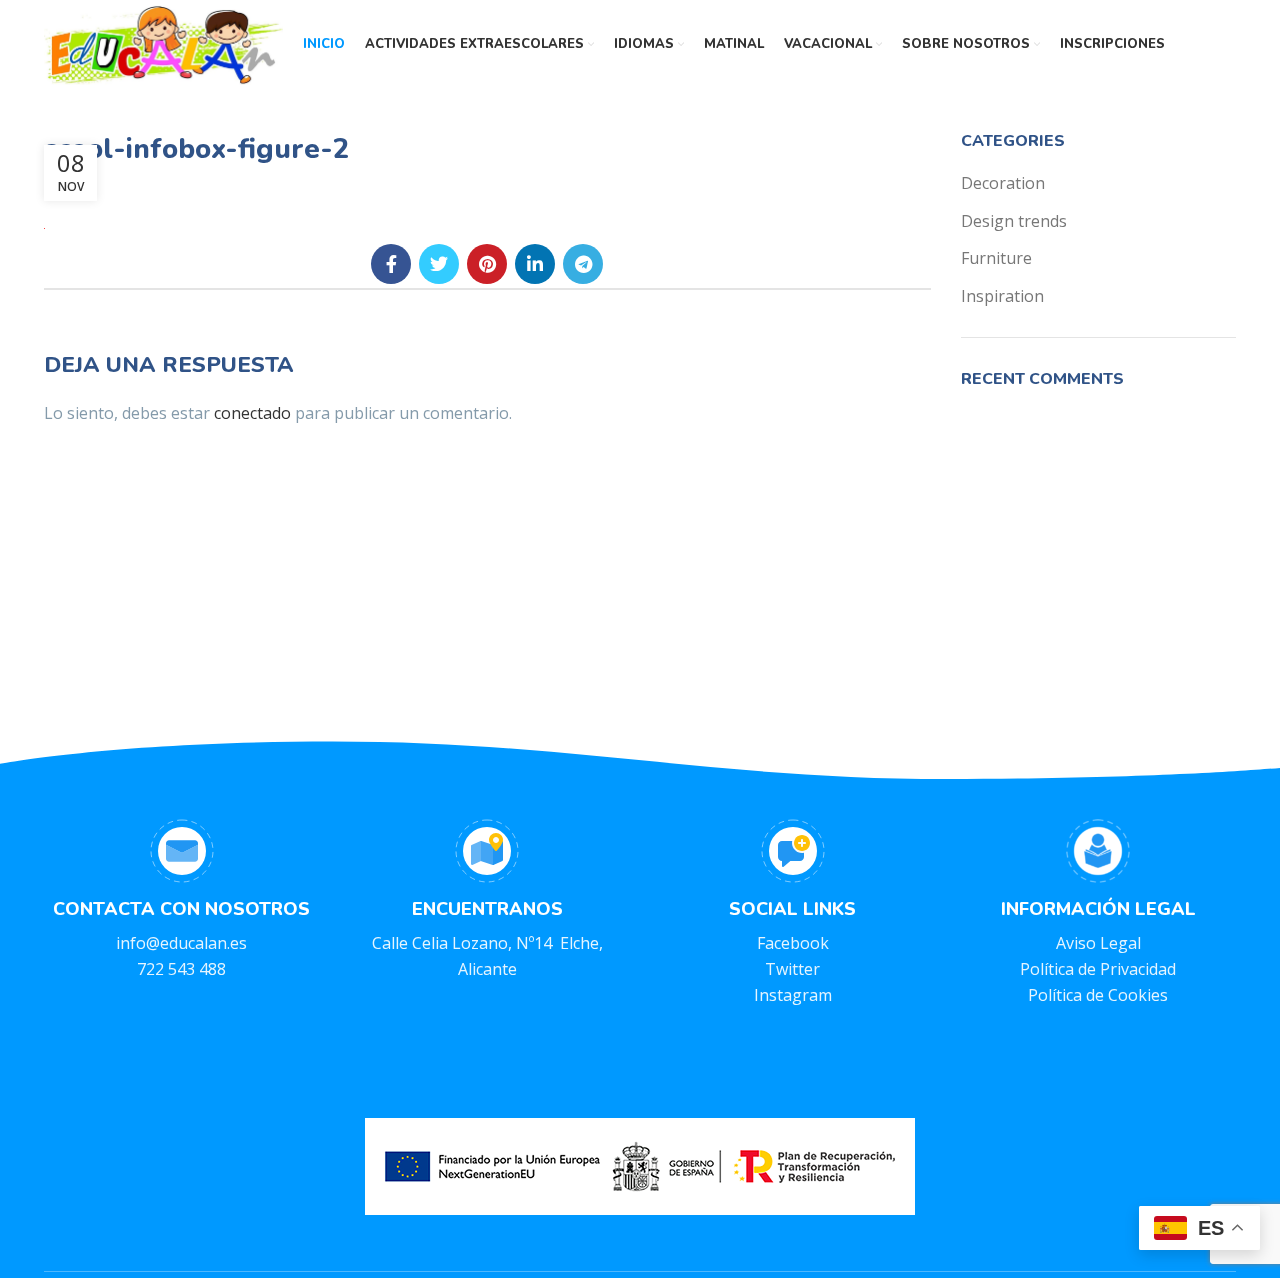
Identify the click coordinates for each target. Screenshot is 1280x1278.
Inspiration (1002, 296)
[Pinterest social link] (487, 264)
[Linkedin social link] (535, 264)
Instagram (793, 995)
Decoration (1003, 183)
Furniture (996, 258)
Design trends (1014, 221)
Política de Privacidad (1098, 969)
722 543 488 (181, 969)
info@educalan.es (181, 943)
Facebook (793, 943)
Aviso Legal (1098, 943)
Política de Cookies (1098, 995)
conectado (252, 413)
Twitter (792, 969)
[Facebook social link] (391, 264)
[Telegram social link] (583, 264)
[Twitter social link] (439, 264)
